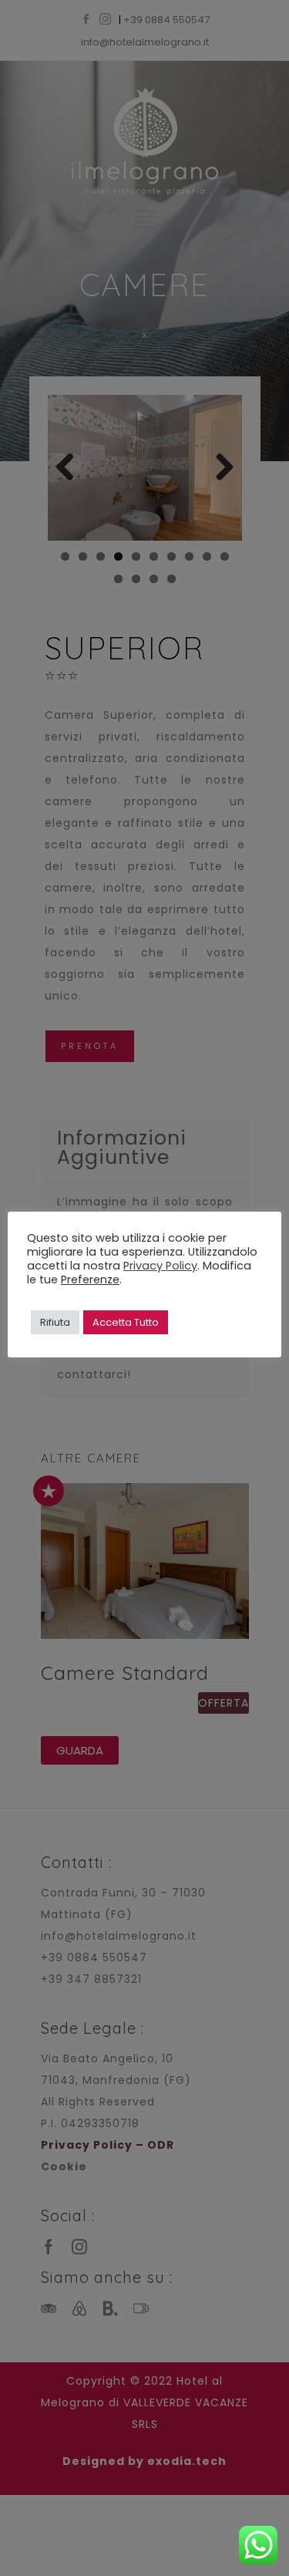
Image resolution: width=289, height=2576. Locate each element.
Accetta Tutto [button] (126, 1322)
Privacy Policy (160, 1266)
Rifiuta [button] (55, 1322)
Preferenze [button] (90, 1280)
